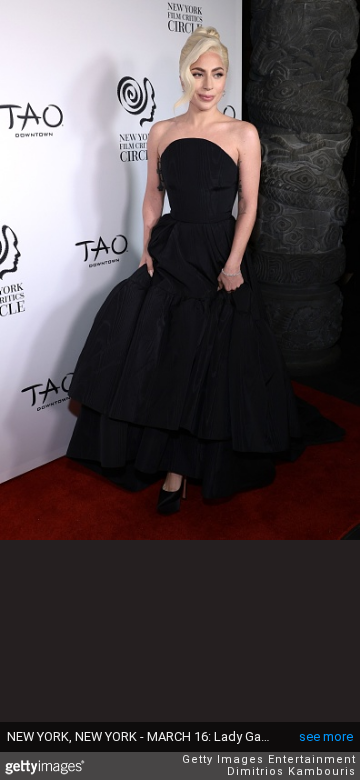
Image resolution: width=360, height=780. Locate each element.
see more (326, 736)
